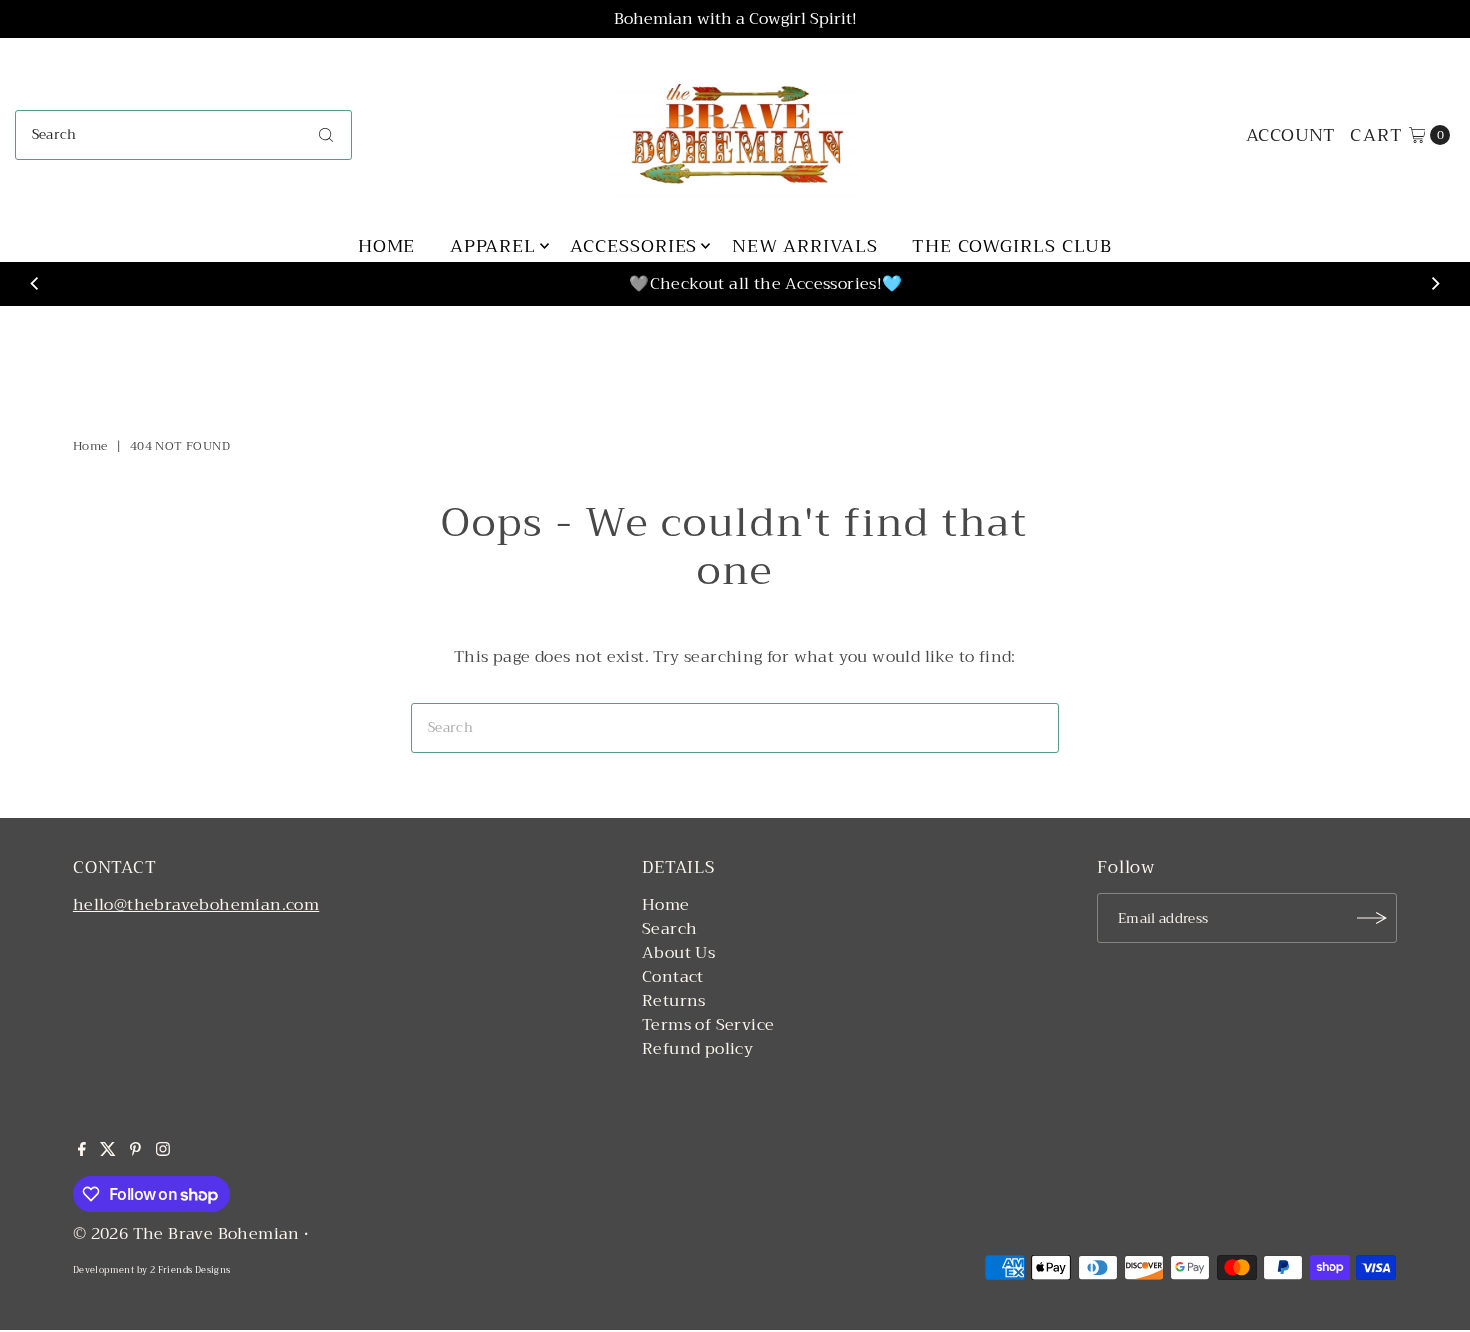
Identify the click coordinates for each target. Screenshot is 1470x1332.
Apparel (493, 246)
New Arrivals (805, 246)
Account (1291, 135)
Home (387, 246)
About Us (678, 953)
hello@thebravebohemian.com (196, 905)
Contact (673, 977)
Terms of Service (708, 1025)
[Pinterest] (135, 1151)
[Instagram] (163, 1151)
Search (669, 929)
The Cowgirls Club (1012, 246)
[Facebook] (82, 1151)
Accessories (633, 246)
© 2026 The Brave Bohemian (186, 1234)
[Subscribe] (1372, 918)
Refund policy (697, 1049)
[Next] (1435, 284)
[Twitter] (108, 1151)
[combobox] (184, 135)
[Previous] (35, 284)
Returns (674, 1001)
